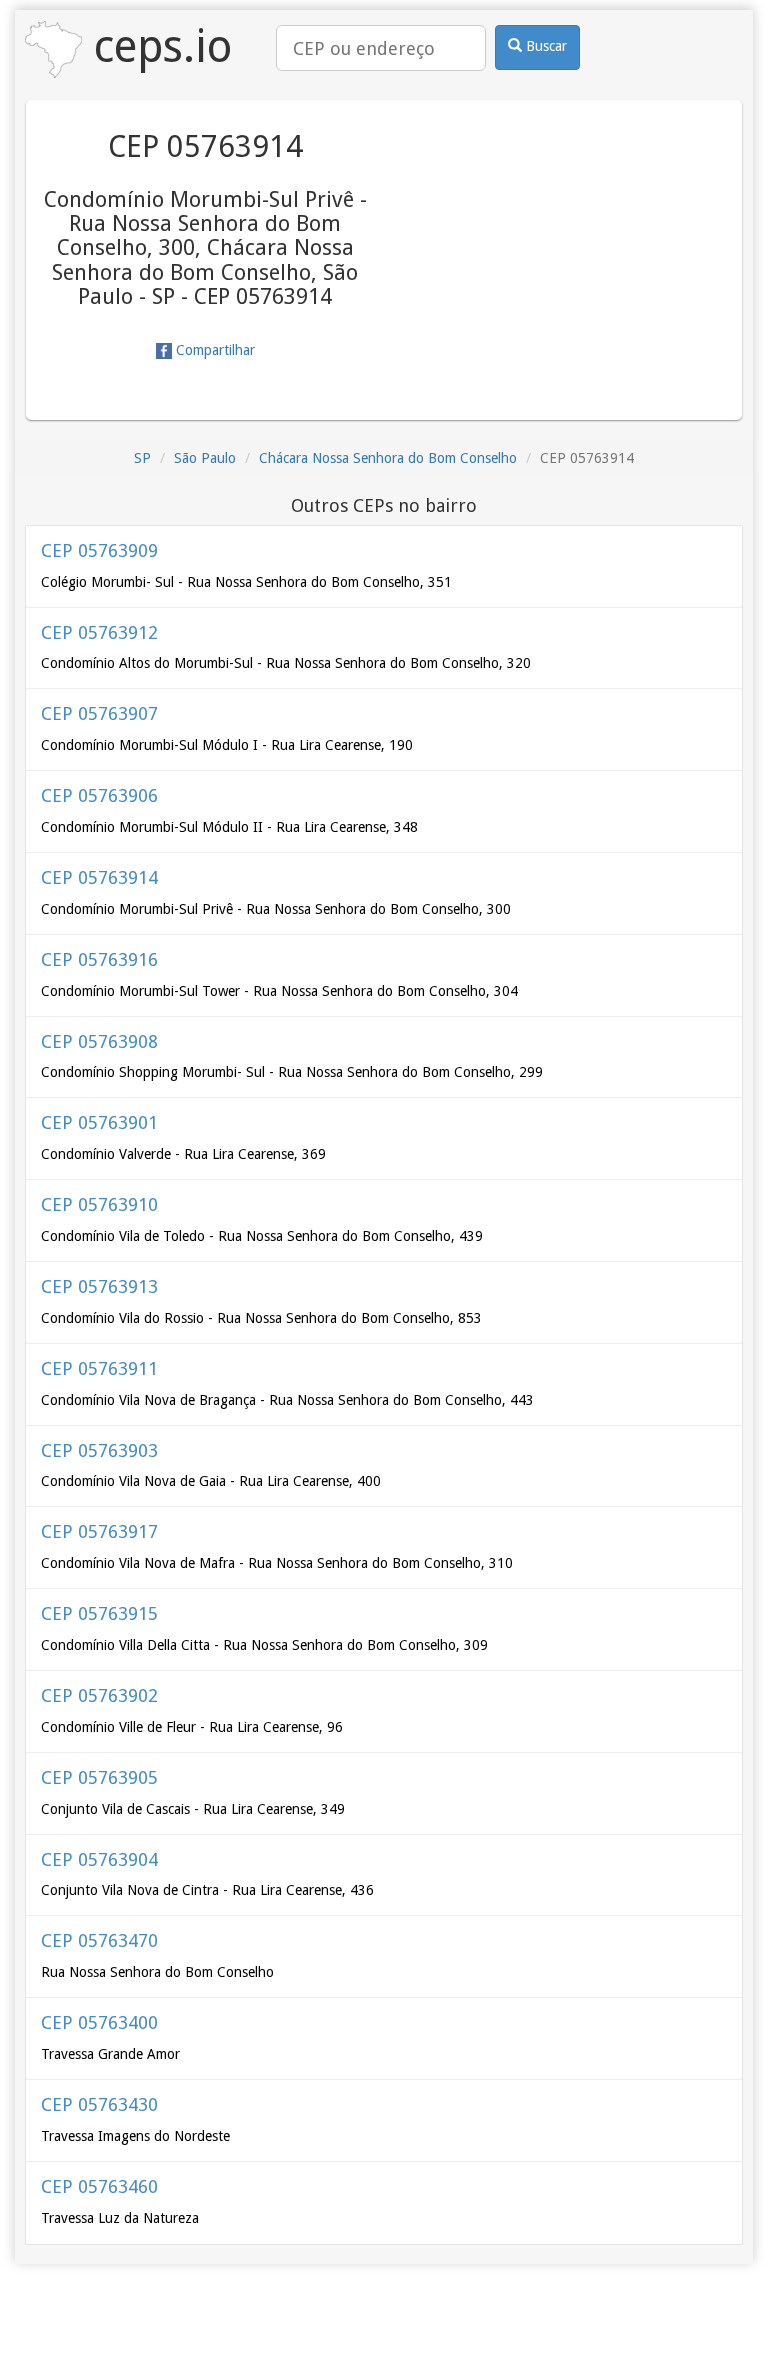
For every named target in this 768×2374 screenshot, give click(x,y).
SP (142, 458)
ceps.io (157, 46)
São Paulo (205, 458)
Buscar (544, 46)
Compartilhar (213, 350)
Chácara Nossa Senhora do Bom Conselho (388, 458)
